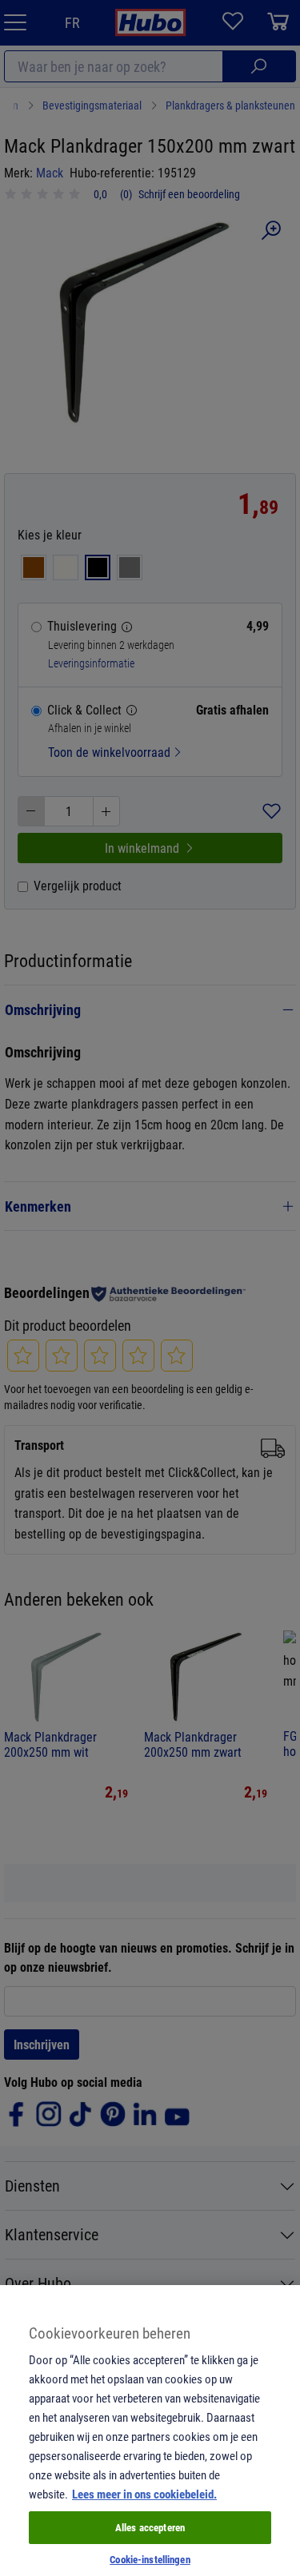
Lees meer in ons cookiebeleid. (144, 2494)
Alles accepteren (150, 2527)
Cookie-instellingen (150, 2559)
